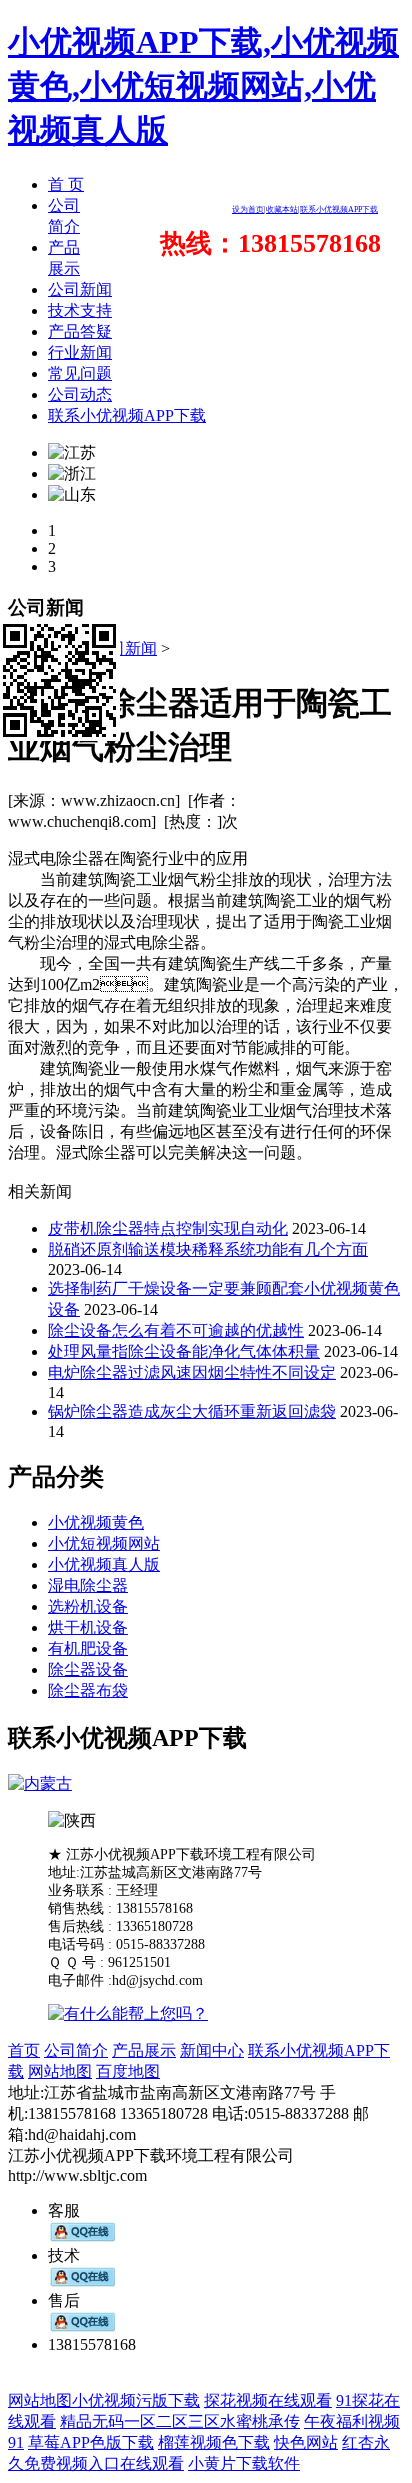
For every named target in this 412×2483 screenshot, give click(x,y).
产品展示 (144, 2050)
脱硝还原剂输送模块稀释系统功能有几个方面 (208, 1249)
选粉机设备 (88, 1606)
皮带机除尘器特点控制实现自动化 (168, 1228)
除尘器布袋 (88, 1690)
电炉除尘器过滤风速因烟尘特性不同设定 (192, 1372)
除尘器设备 (88, 1669)
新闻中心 (212, 2050)
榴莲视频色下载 (214, 2442)
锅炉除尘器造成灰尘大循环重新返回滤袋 (192, 1411)
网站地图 (60, 2071)
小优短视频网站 (104, 1543)
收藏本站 (282, 209)
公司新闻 (125, 648)
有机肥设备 (88, 1648)
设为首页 (248, 209)
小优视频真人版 (104, 1564)
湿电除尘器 (88, 1585)
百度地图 (128, 2071)
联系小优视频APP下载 (339, 209)
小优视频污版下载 (136, 2400)
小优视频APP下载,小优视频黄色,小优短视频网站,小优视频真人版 (203, 86)
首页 (24, 2050)
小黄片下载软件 (244, 2463)
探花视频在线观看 (268, 2400)
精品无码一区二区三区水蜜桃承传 (180, 2421)
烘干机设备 (88, 1627)
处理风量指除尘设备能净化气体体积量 (184, 1351)
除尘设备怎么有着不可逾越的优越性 (176, 1330)
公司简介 (76, 2050)
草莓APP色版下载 (91, 2442)
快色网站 (306, 2442)
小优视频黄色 (96, 1522)
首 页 (66, 184)
